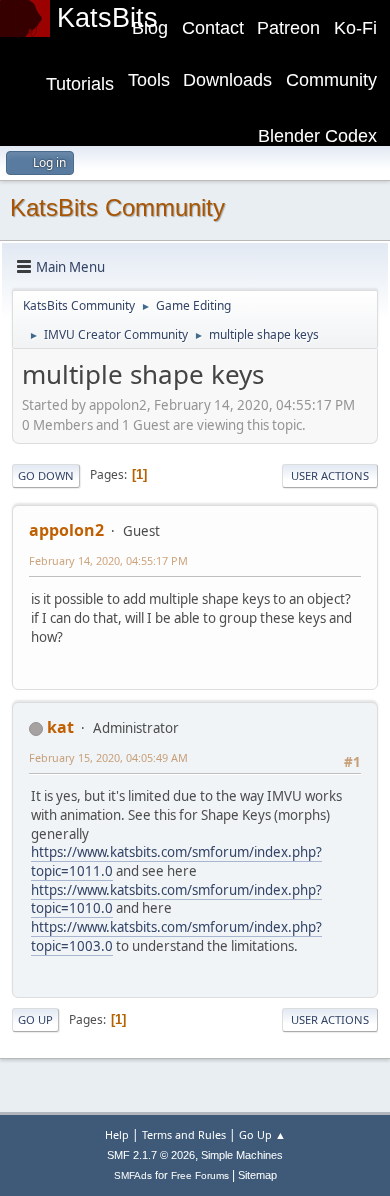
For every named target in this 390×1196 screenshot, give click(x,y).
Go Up (35, 1019)
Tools (149, 80)
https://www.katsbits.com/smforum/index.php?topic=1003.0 (176, 936)
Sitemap (257, 1175)
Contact (213, 28)
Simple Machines (242, 1155)
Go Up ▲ (262, 1134)
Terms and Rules (184, 1134)
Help (117, 1134)
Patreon (288, 28)
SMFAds (133, 1175)
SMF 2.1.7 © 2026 (151, 1155)
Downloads (227, 80)
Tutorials (80, 84)
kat (60, 727)
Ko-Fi (355, 28)
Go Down (46, 475)
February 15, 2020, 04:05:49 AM (108, 757)
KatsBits (107, 18)
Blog (150, 28)
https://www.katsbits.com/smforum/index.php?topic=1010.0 (176, 899)
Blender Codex (317, 136)
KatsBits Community (117, 207)
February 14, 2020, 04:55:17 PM (108, 560)
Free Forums (200, 1175)
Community (331, 80)
